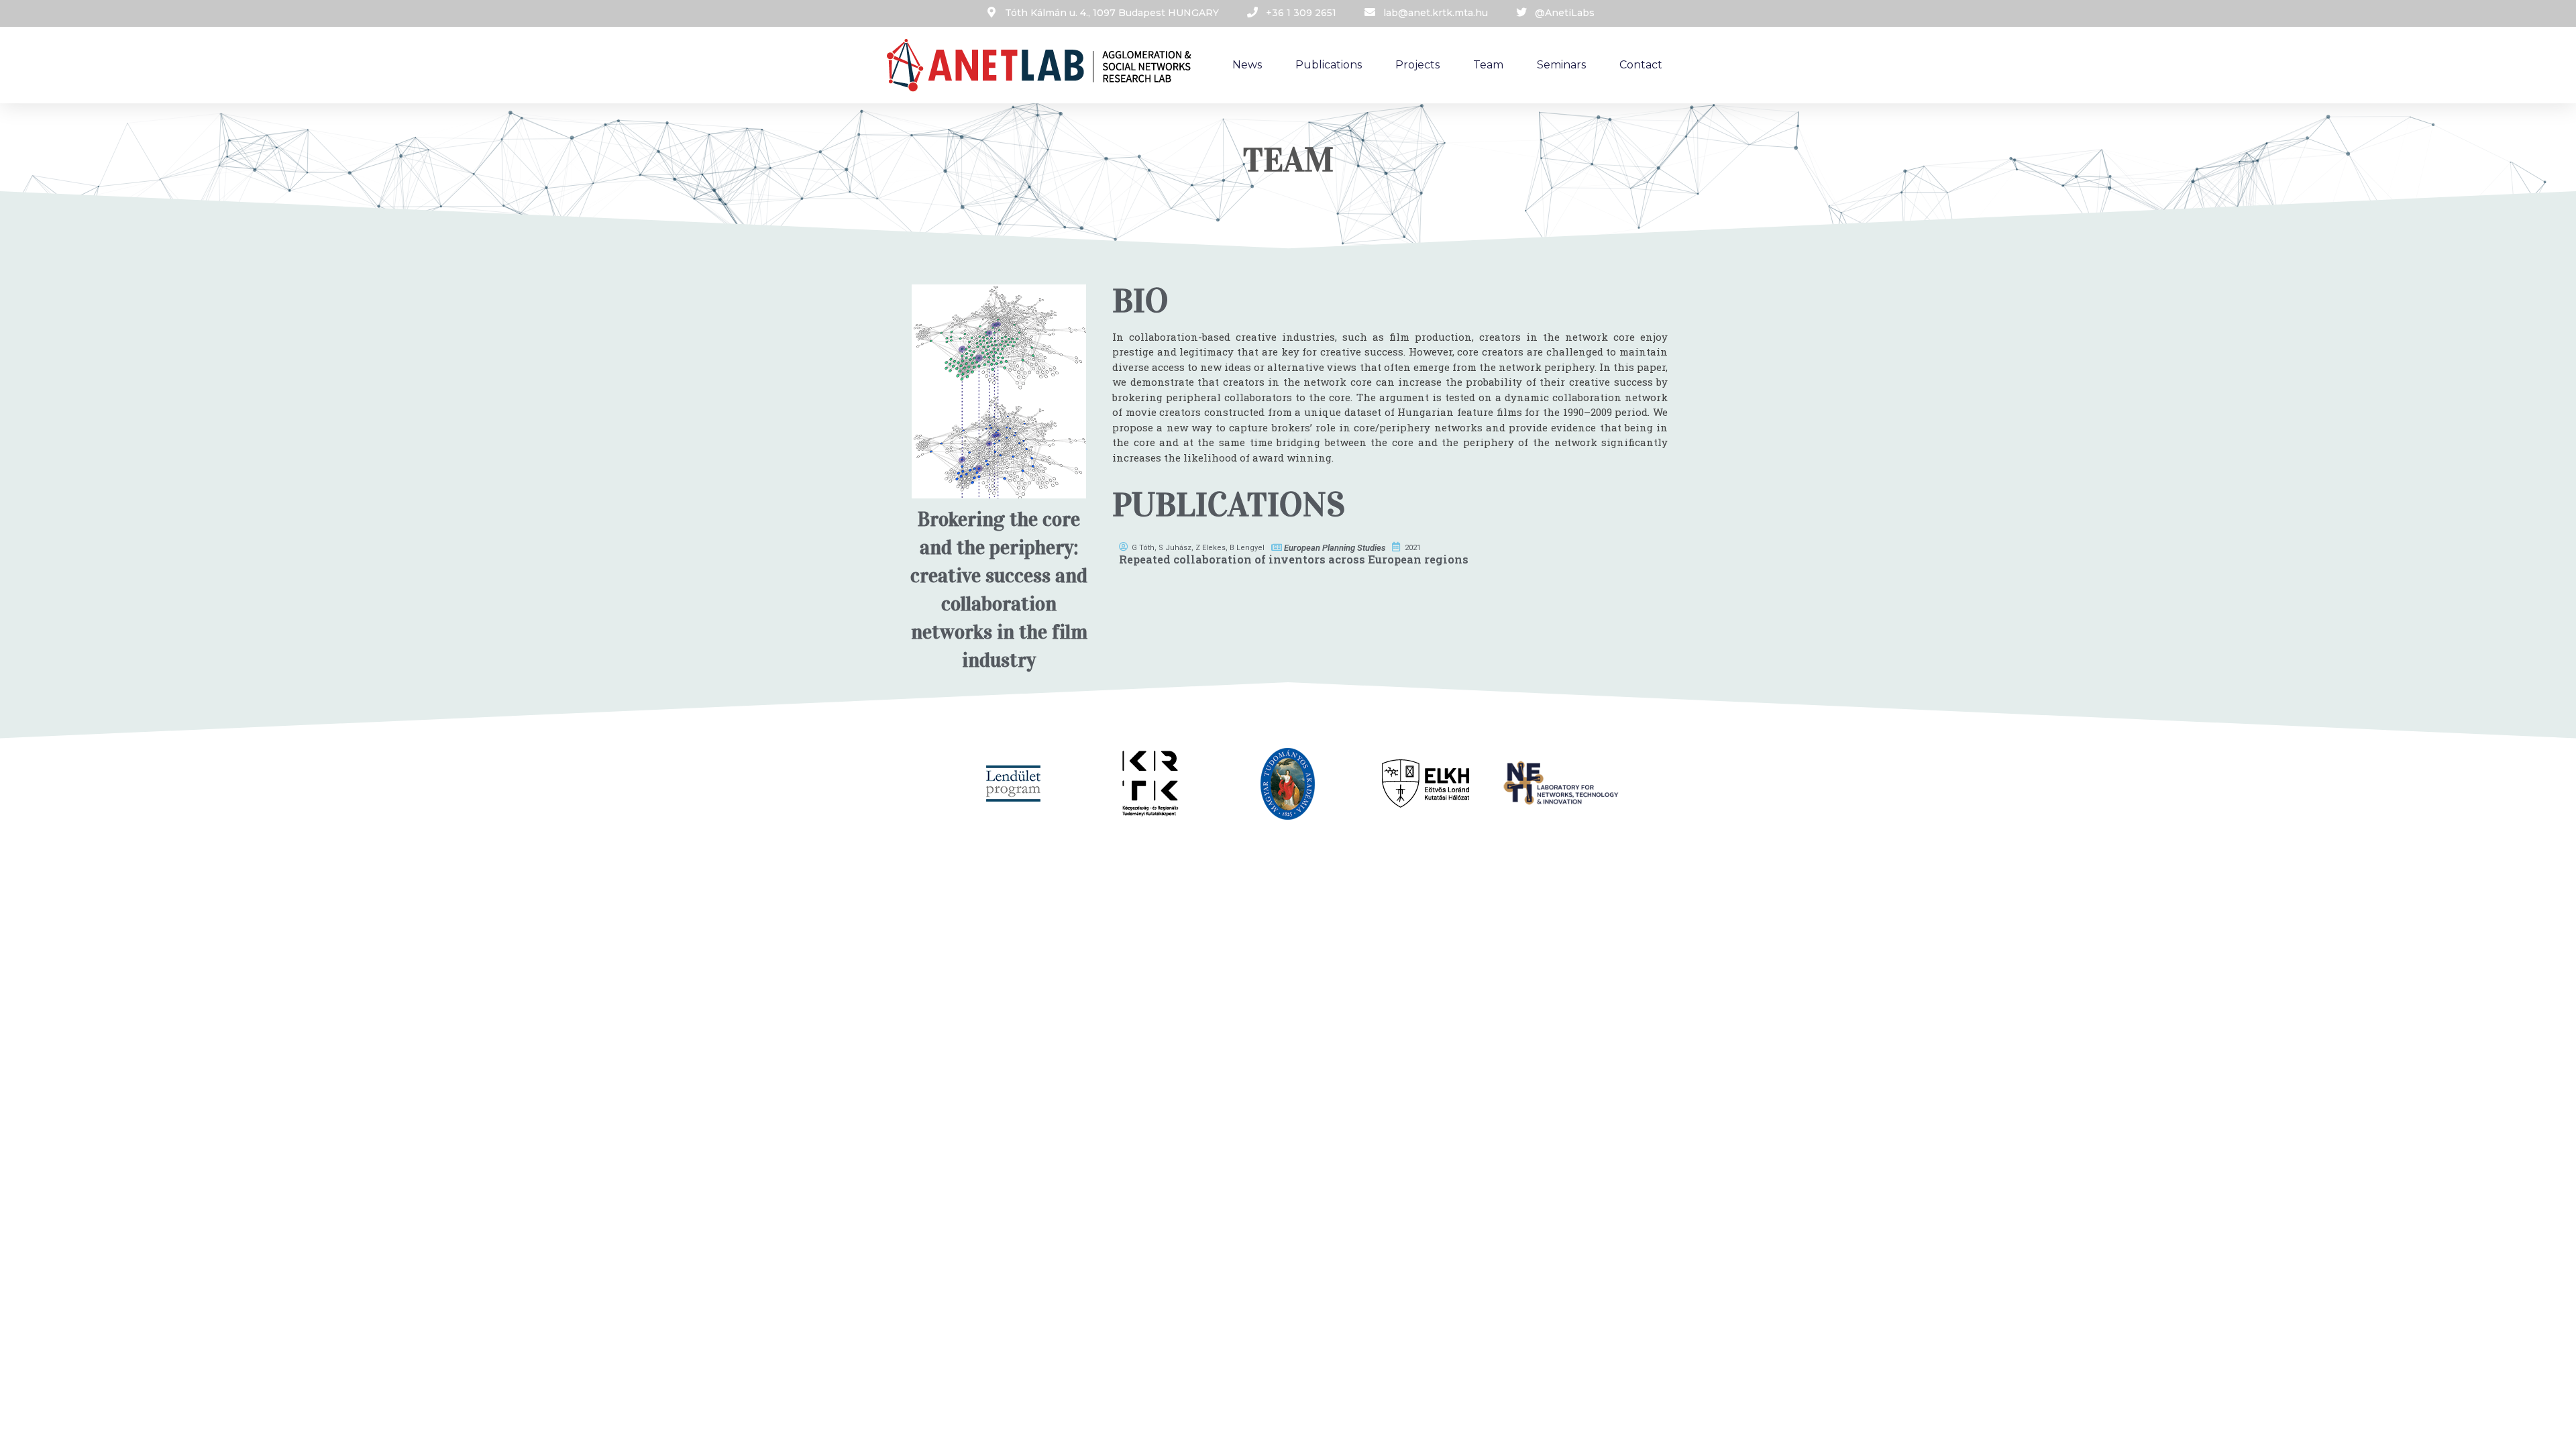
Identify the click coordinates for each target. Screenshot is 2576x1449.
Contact (1641, 65)
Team (1488, 65)
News (1247, 65)
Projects (1417, 65)
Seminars (1561, 65)
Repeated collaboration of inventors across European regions (1294, 559)
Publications (1329, 65)
